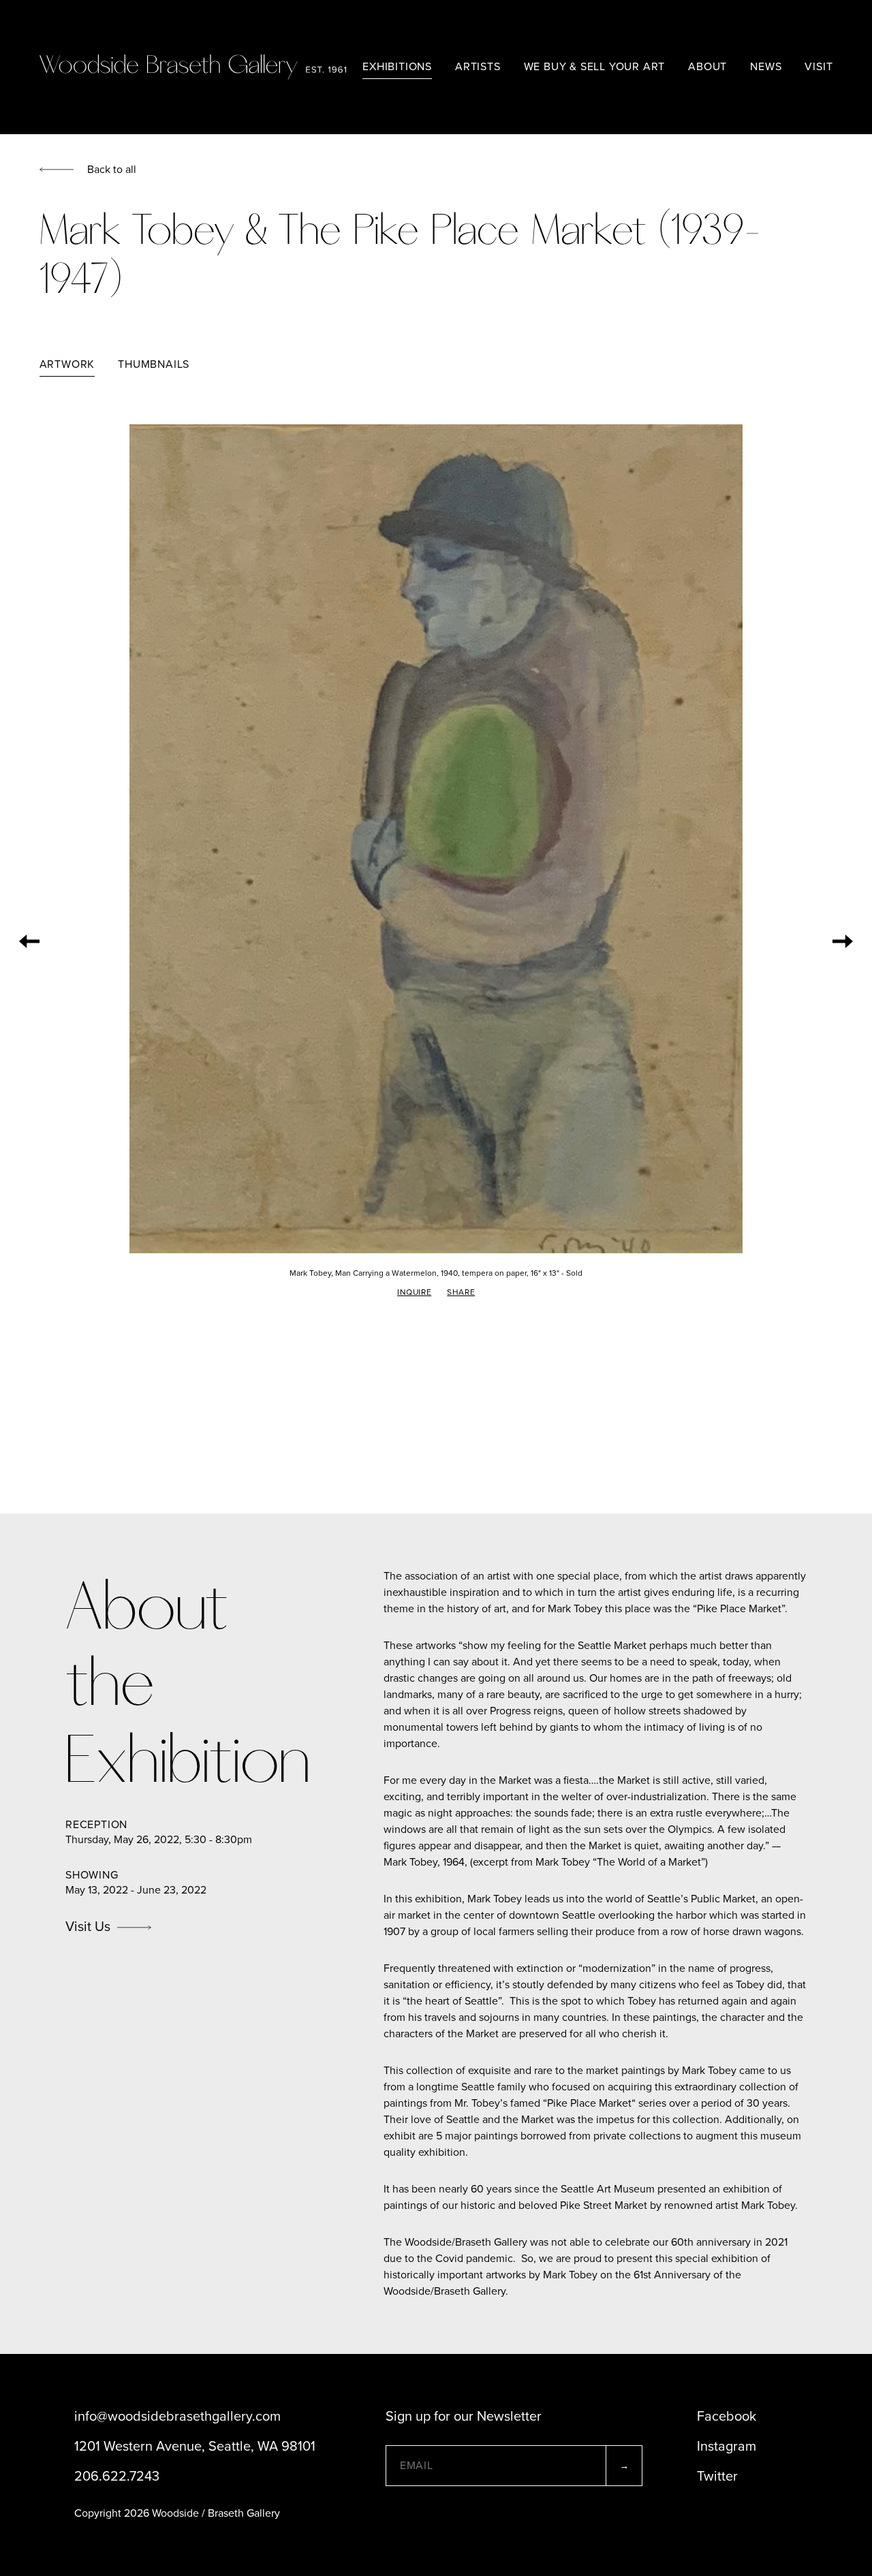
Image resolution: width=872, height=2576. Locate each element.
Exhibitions (397, 67)
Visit (819, 67)
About (707, 67)
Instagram (727, 2447)
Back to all (112, 170)
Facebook (727, 2417)
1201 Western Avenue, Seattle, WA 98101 (195, 2447)
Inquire (414, 1292)
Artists (478, 67)
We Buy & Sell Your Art (595, 67)
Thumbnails (154, 364)
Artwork (67, 364)
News (766, 67)
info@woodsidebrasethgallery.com (177, 2417)
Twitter (717, 2477)
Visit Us (88, 1927)
